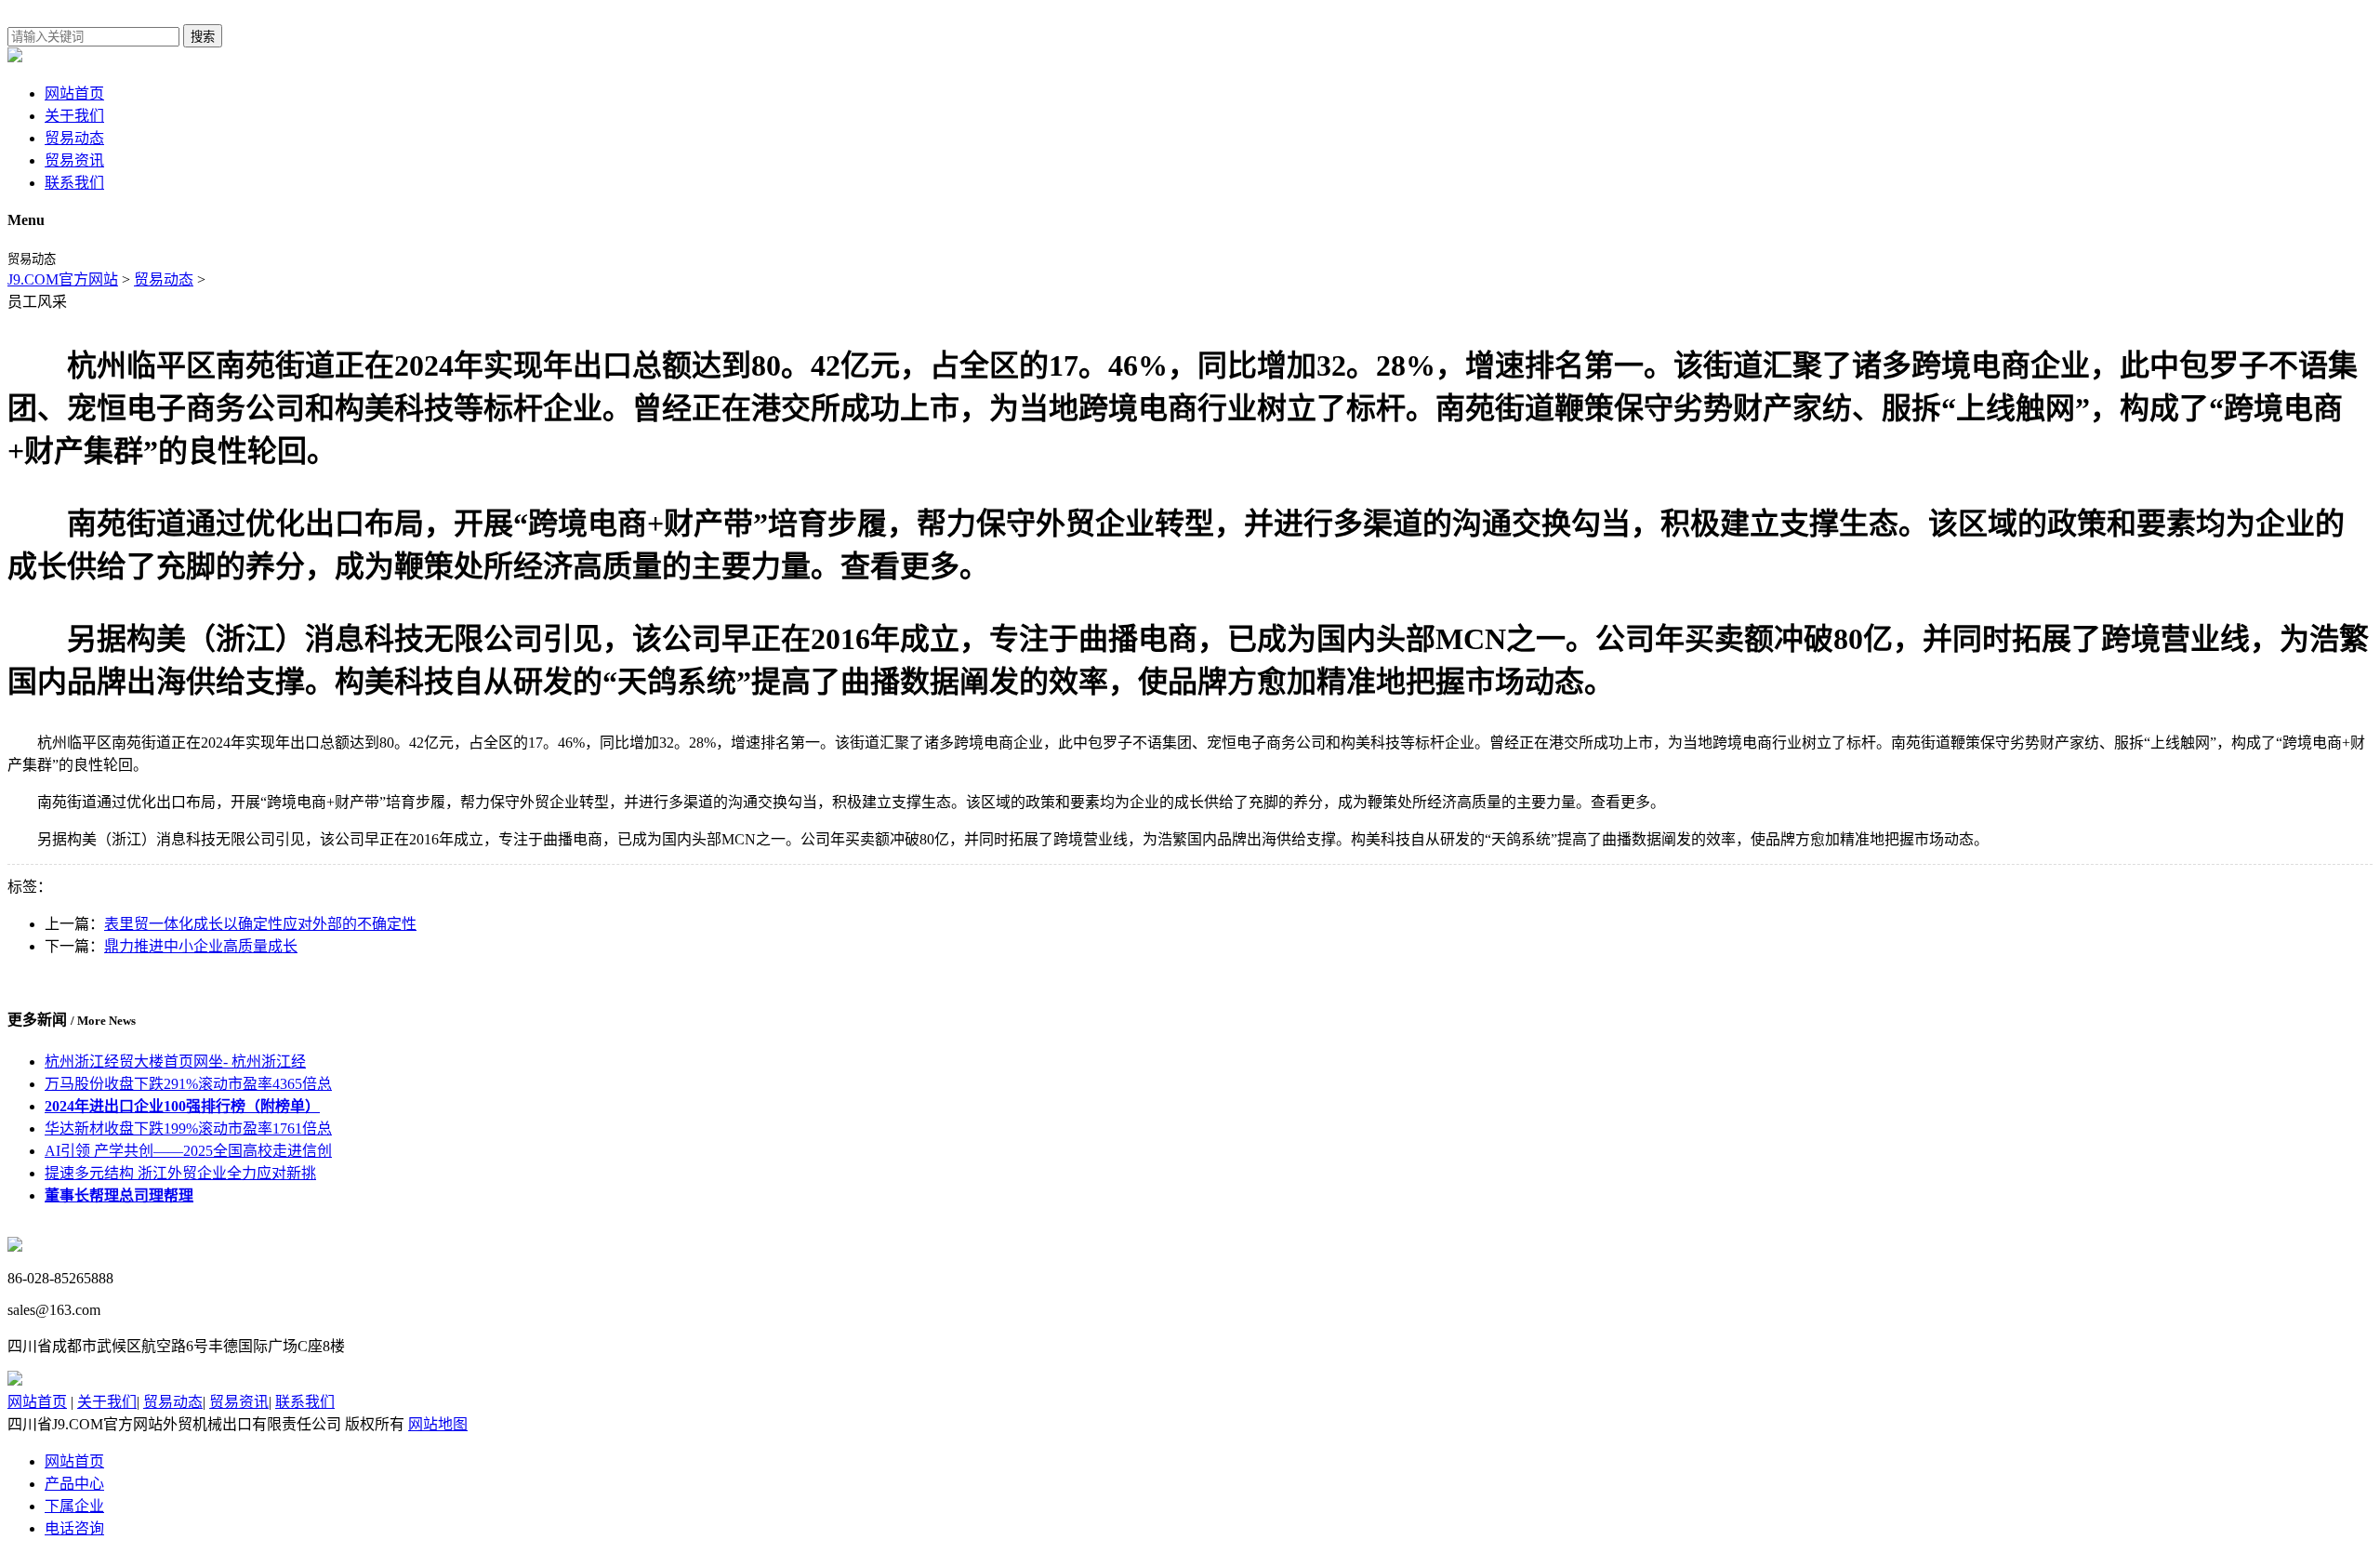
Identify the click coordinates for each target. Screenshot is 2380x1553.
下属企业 (74, 1506)
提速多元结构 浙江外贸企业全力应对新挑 (180, 1173)
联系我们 (74, 183)
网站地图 (438, 1424)
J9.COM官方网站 (63, 279)
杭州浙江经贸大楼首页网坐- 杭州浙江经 (175, 1062)
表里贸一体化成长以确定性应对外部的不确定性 (260, 924)
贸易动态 (74, 138)
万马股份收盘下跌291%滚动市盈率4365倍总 (188, 1084)
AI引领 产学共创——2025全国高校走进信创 (188, 1151)
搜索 (203, 37)
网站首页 (74, 93)
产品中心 (74, 1484)
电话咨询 (74, 1528)
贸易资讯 (74, 160)
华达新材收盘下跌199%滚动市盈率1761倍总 (188, 1128)
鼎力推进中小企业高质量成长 (201, 946)
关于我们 (74, 116)
